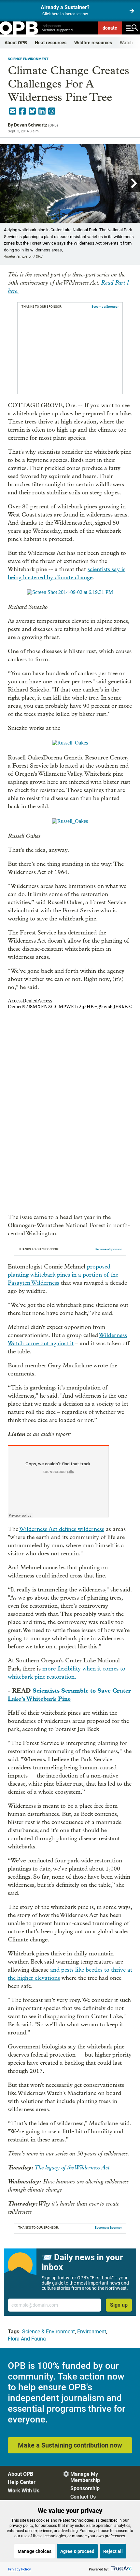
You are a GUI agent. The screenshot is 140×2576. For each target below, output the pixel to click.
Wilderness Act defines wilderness (62, 1529)
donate (110, 28)
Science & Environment (49, 2332)
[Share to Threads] (52, 111)
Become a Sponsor (105, 307)
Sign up (119, 2305)
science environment (28, 59)
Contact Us (83, 2497)
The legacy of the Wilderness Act (72, 2167)
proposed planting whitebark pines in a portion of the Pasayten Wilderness (63, 1275)
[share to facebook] (22, 111)
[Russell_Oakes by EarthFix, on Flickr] (70, 743)
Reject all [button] (113, 2551)
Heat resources (51, 43)
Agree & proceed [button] (77, 2551)
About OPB (16, 43)
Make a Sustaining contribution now (70, 2445)
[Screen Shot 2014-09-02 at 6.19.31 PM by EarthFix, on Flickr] (70, 592)
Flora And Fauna (27, 2339)
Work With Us (24, 2491)
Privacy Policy (20, 2569)
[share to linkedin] (42, 111)
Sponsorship (85, 2488)
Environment (92, 2332)
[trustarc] (121, 2569)
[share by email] (13, 111)
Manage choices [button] (35, 2551)
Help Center (22, 2482)
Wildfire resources (93, 43)
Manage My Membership (85, 2477)
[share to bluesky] (32, 111)
